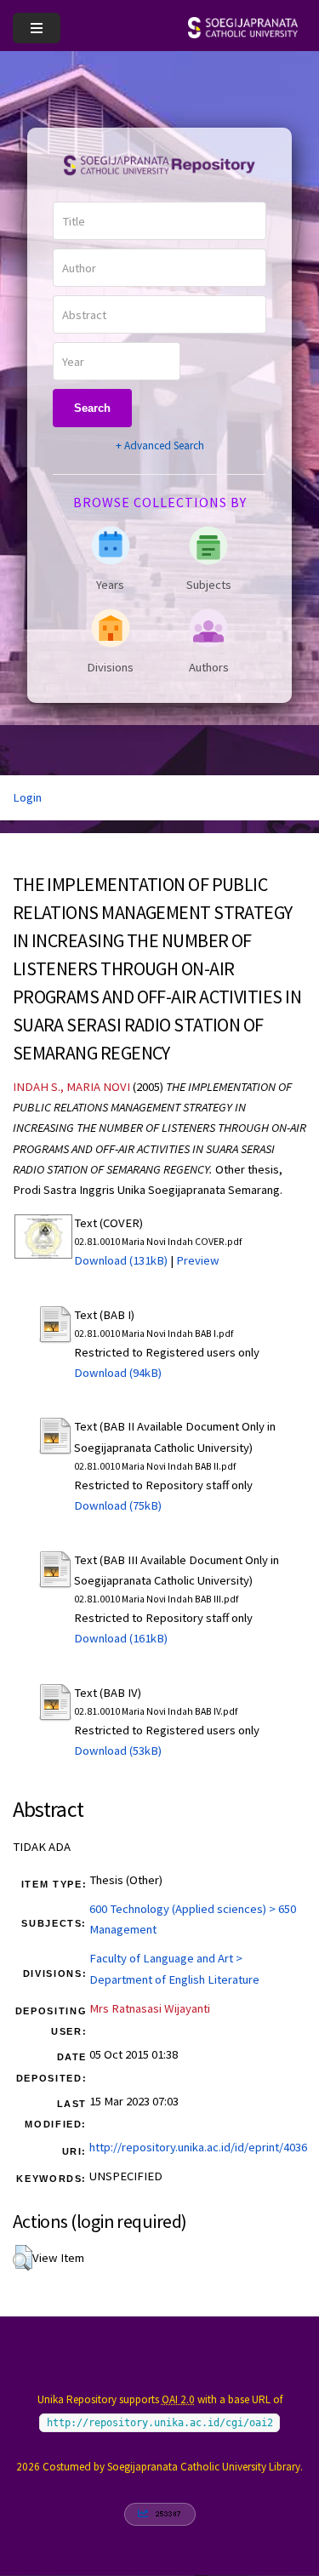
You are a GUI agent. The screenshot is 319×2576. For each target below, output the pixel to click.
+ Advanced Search (160, 446)
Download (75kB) (118, 1505)
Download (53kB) (118, 1751)
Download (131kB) (121, 1260)
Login (27, 797)
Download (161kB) (121, 1638)
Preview (198, 1260)
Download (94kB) (118, 1373)
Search (92, 408)
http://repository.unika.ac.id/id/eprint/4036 (198, 2147)
